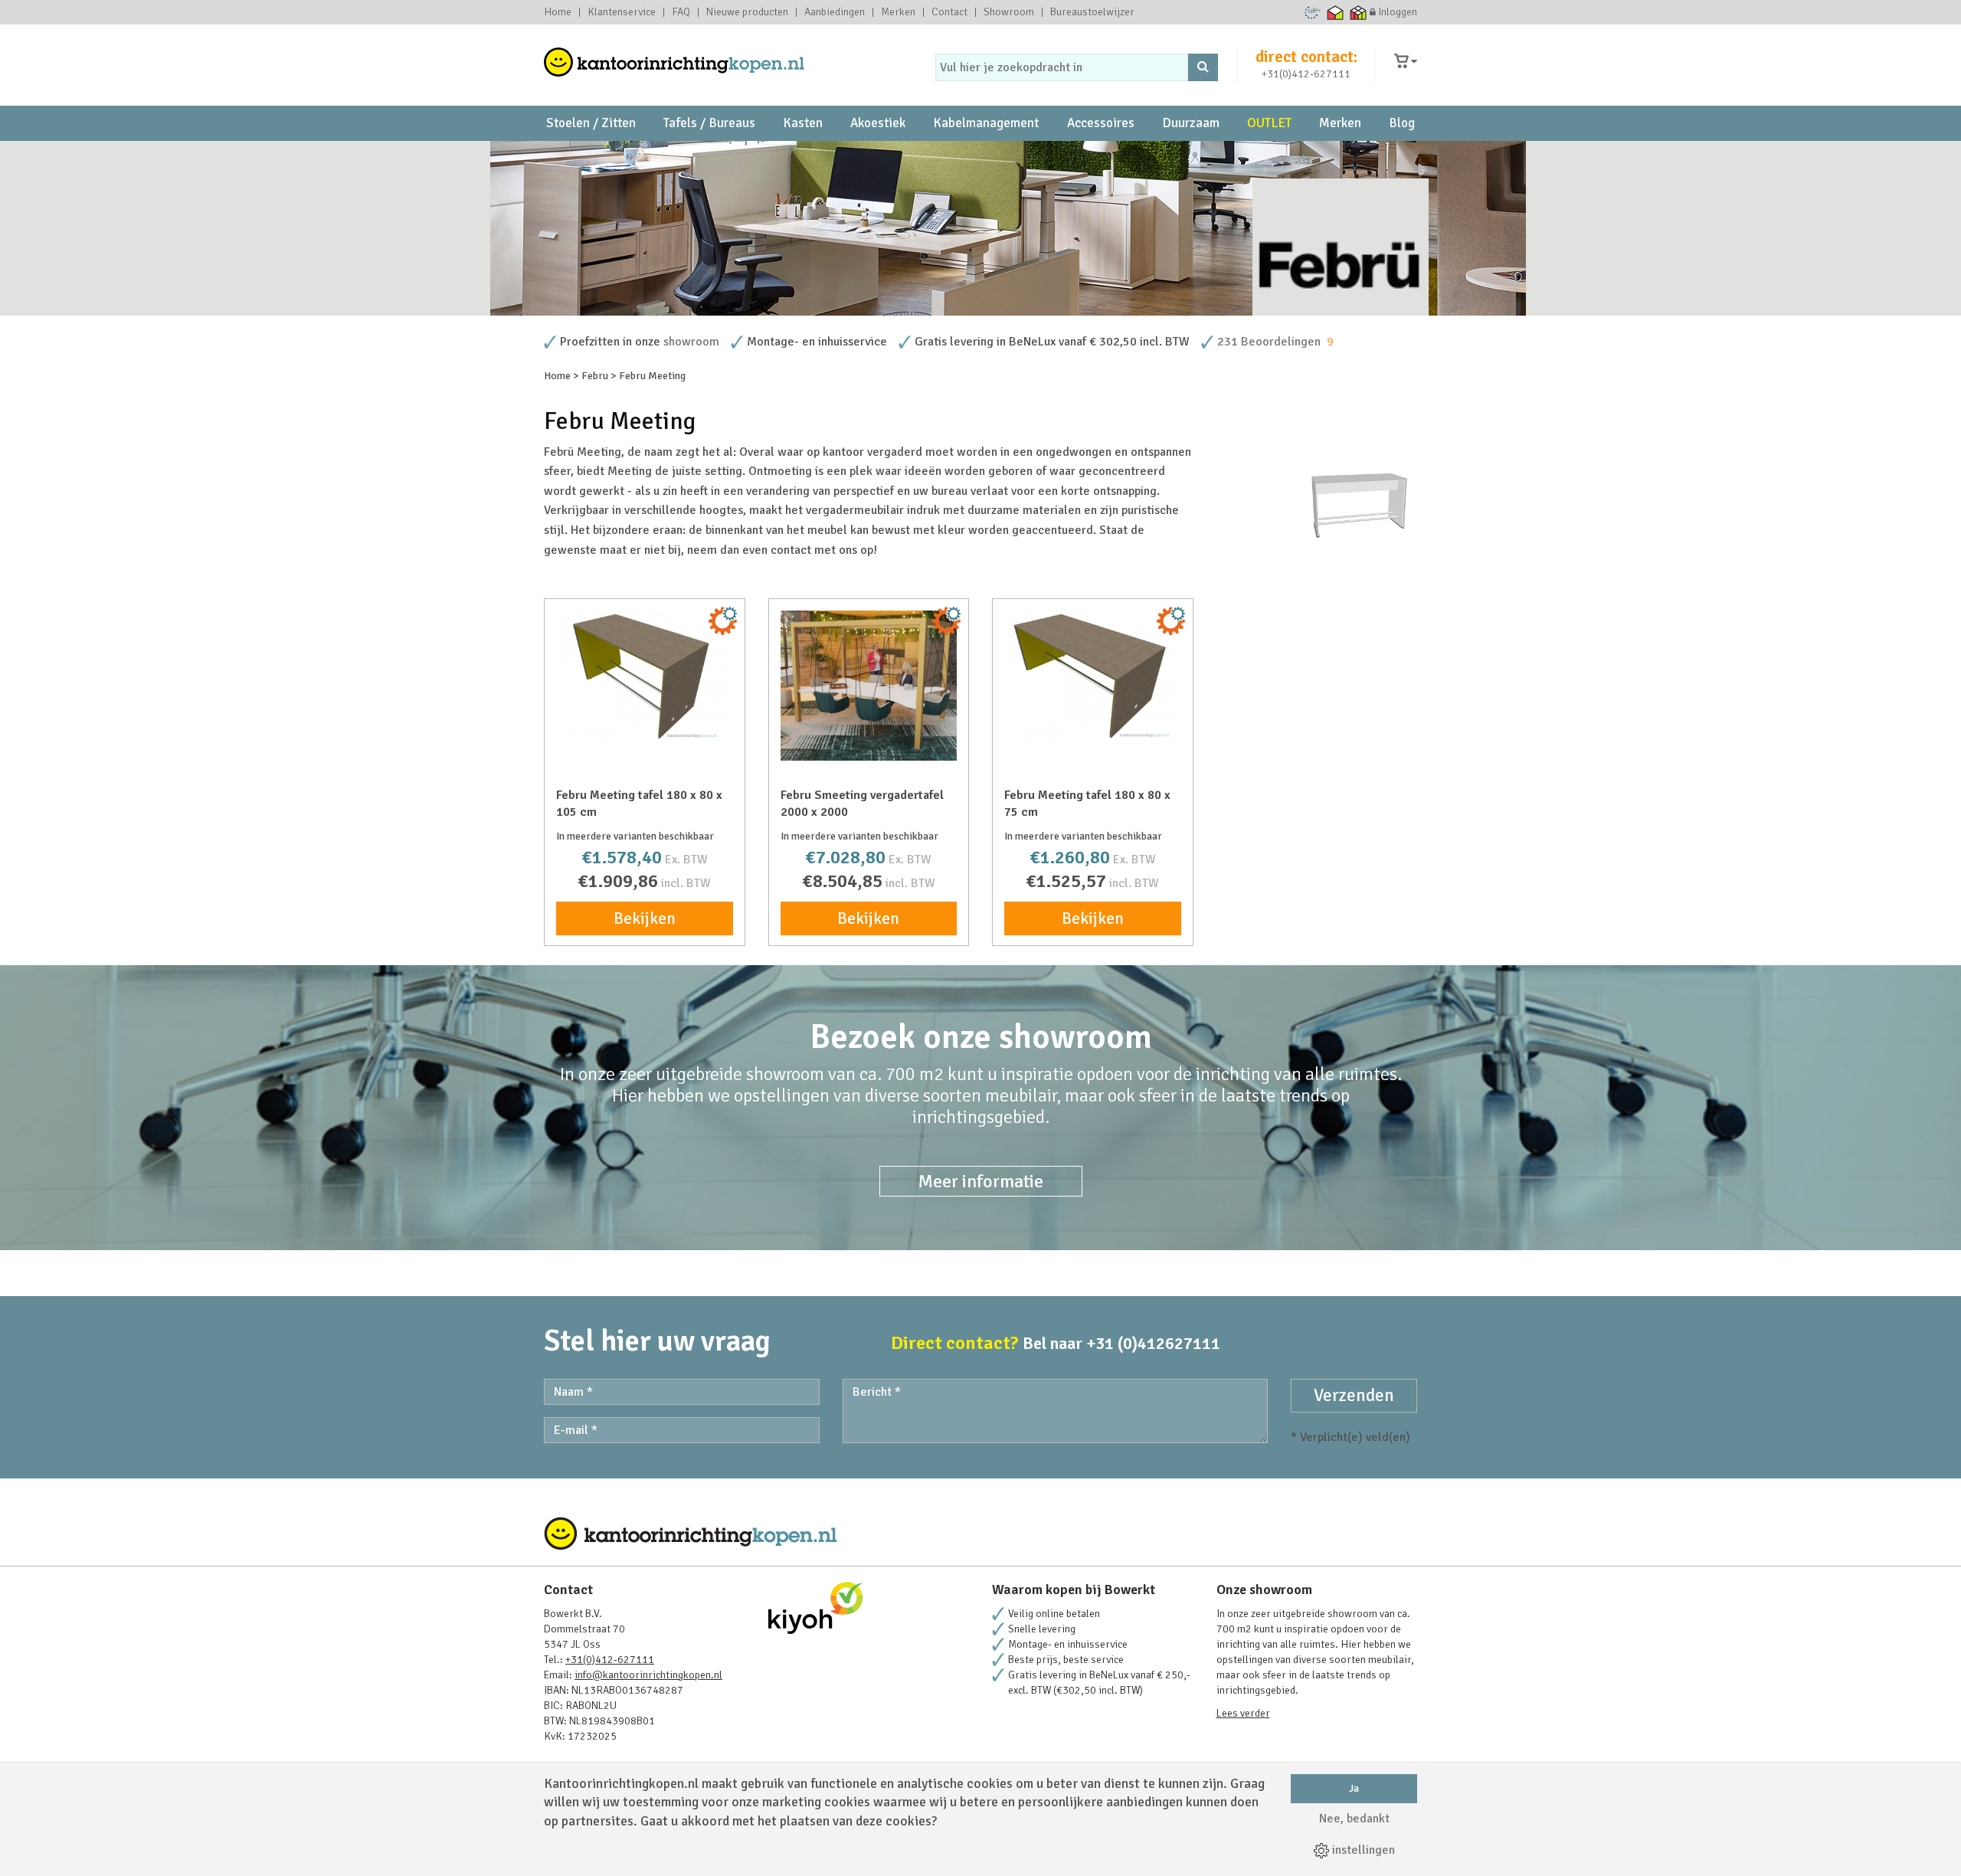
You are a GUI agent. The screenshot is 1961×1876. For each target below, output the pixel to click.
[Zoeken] (1203, 67)
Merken (898, 12)
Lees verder (1243, 1713)
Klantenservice (622, 12)
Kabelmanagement (986, 123)
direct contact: (1306, 57)
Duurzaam (1191, 123)
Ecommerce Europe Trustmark (1313, 12)
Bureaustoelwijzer (1092, 12)
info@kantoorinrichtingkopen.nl (648, 1675)
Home (558, 12)
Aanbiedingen (835, 12)
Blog (1402, 123)
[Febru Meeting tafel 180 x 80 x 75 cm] (1093, 677)
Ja (1354, 1788)
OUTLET (1269, 123)
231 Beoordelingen (1269, 342)
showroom (691, 342)
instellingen (1362, 1850)
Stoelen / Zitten (591, 123)
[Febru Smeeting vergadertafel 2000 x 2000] (869, 686)
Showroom (1009, 12)
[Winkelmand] (1406, 62)
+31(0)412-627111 (1306, 74)
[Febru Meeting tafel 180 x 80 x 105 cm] (645, 677)
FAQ (681, 12)
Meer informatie (981, 1181)
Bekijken (645, 918)
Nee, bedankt (1354, 1819)
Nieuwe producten (747, 12)
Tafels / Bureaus (709, 123)
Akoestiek (878, 123)
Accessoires (1101, 123)
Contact (949, 12)
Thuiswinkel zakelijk (1359, 12)
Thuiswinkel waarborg (1336, 12)
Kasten (803, 123)
